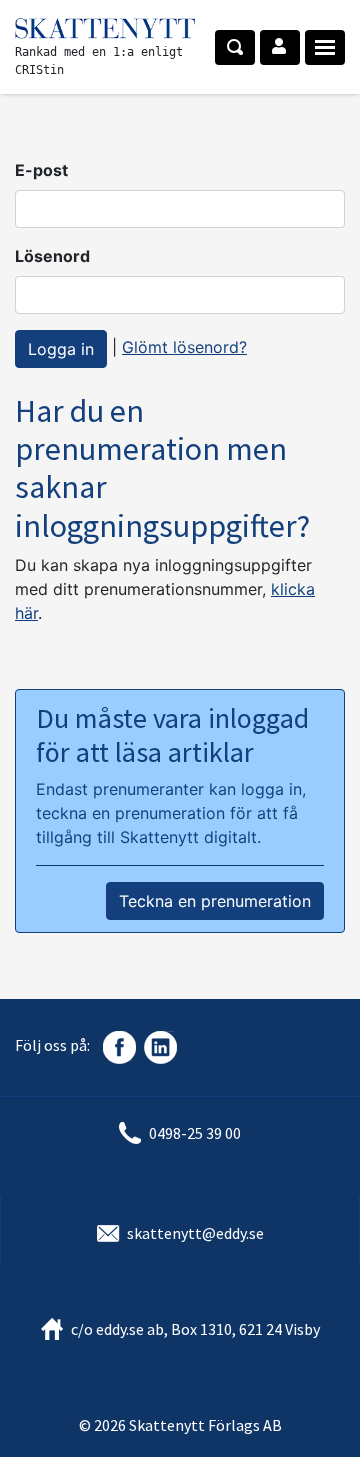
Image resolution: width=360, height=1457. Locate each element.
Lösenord (52, 256)
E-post (41, 170)
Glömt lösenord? (184, 347)
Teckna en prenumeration (215, 901)
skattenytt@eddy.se (195, 1233)
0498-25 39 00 (195, 1133)
